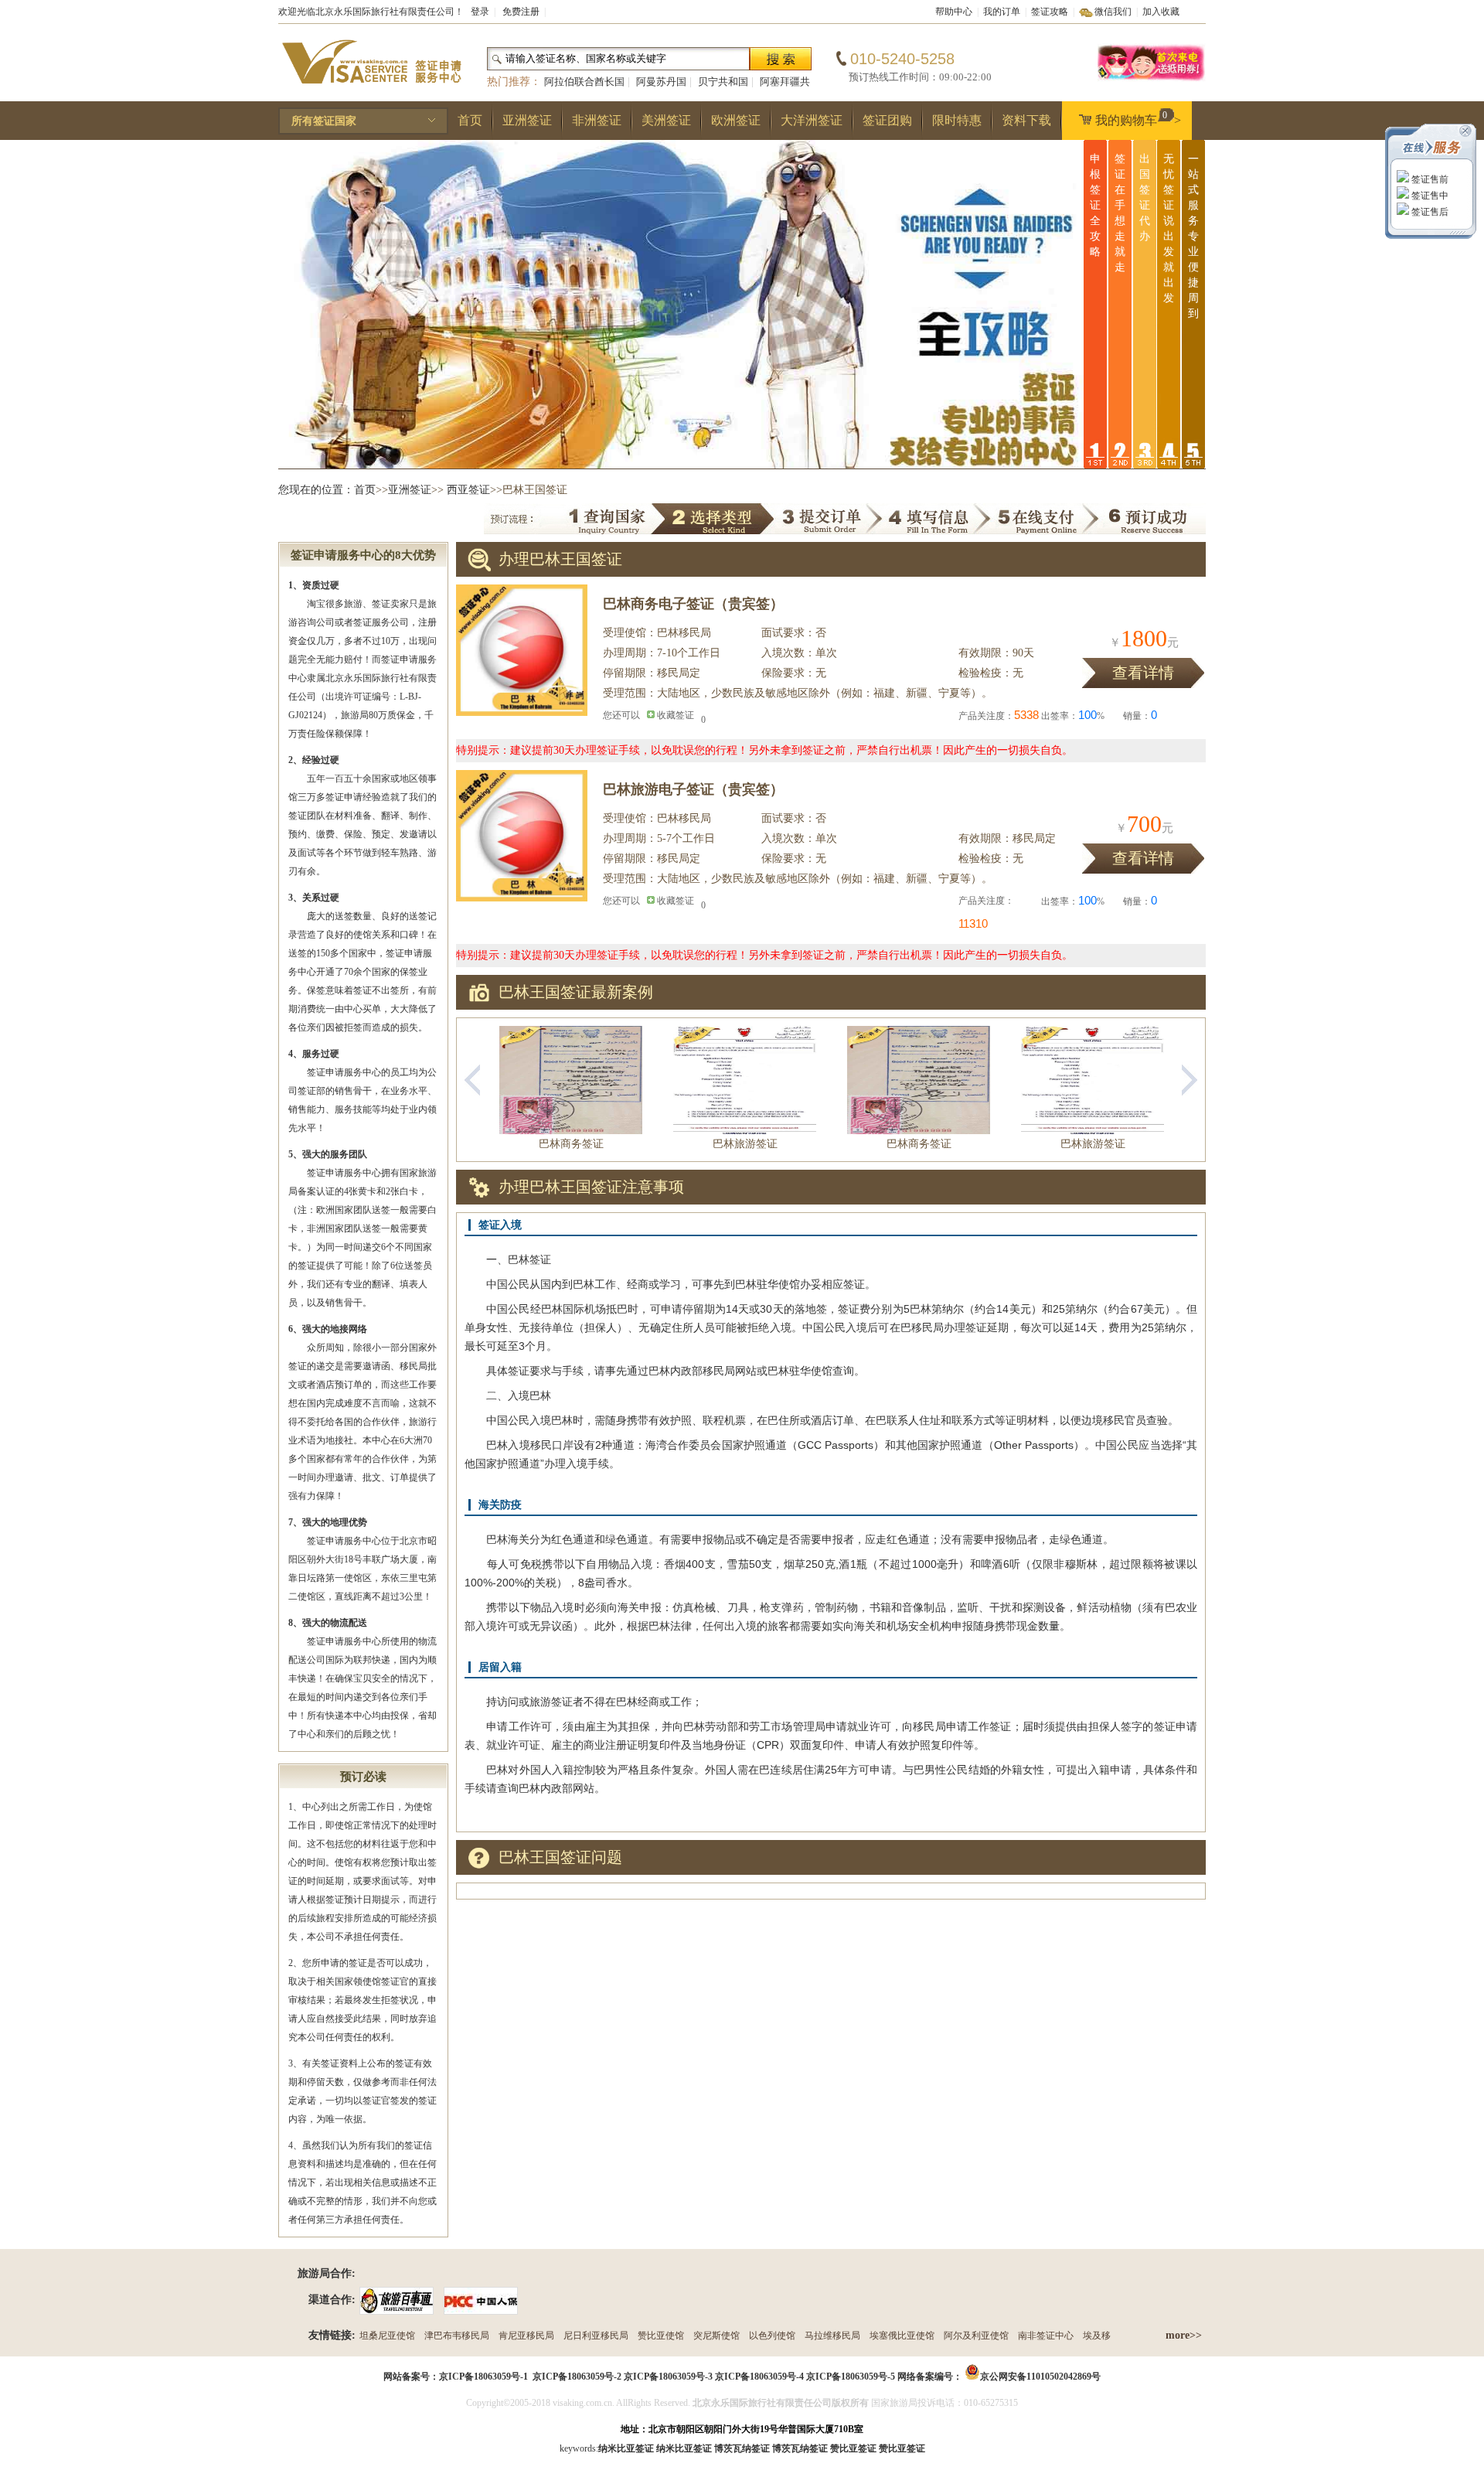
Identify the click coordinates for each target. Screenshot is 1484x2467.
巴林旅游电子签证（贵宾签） (693, 789)
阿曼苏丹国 (661, 82)
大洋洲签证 (812, 120)
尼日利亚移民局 (596, 2336)
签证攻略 (1050, 12)
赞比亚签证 (902, 2448)
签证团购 (887, 120)
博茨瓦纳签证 (800, 2448)
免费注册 (521, 12)
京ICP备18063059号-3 (668, 2377)
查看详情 (1143, 673)
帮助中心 (954, 12)
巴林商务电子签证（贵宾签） (693, 604)
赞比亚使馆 (661, 2336)
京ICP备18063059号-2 (577, 2377)
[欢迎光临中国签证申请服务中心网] (371, 90)
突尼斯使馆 (716, 2336)
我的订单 (1002, 12)
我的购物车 (1138, 118)
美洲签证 (666, 120)
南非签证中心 (1046, 2336)
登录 (480, 12)
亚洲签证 (527, 120)
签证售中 (1429, 196)
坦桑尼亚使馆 (387, 2336)
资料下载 (1026, 120)
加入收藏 (1161, 12)
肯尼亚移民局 (526, 2336)
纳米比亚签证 (684, 2448)
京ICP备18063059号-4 (759, 2377)
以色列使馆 (772, 2336)
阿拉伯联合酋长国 (584, 82)
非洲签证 (597, 120)
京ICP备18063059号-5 (851, 2377)
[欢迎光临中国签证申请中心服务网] (1152, 79)
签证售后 (1429, 212)
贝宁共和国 (723, 82)
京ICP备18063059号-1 (483, 2377)
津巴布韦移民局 (457, 2336)
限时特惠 (957, 120)
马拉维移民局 (832, 2336)
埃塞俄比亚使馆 (902, 2336)
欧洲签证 (736, 120)
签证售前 (1429, 179)
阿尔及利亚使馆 (976, 2336)
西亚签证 (468, 490)
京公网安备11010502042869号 (1040, 2377)
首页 (470, 120)
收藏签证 (676, 715)
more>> (1184, 2335)
